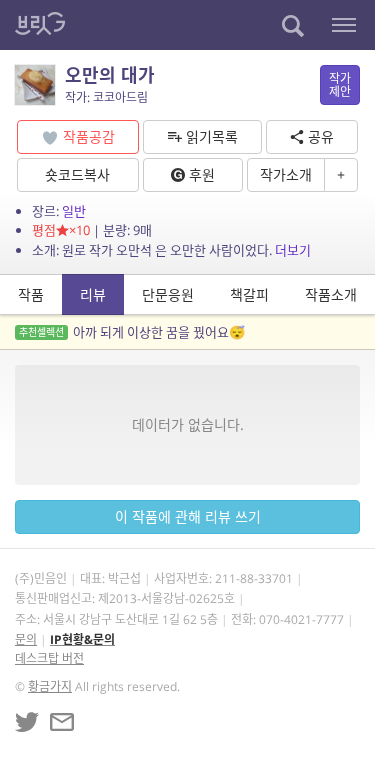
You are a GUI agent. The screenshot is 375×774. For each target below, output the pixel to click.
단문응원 (168, 294)
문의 (26, 639)
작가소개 (286, 174)
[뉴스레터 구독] (62, 722)
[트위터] (27, 722)
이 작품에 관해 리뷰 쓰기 (188, 516)
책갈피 (249, 294)
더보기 (293, 250)
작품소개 (331, 294)
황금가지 (50, 686)
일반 (74, 211)
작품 (31, 294)
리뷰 (93, 294)
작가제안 (340, 85)
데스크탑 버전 (49, 658)
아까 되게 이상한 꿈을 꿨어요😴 (132, 332)
